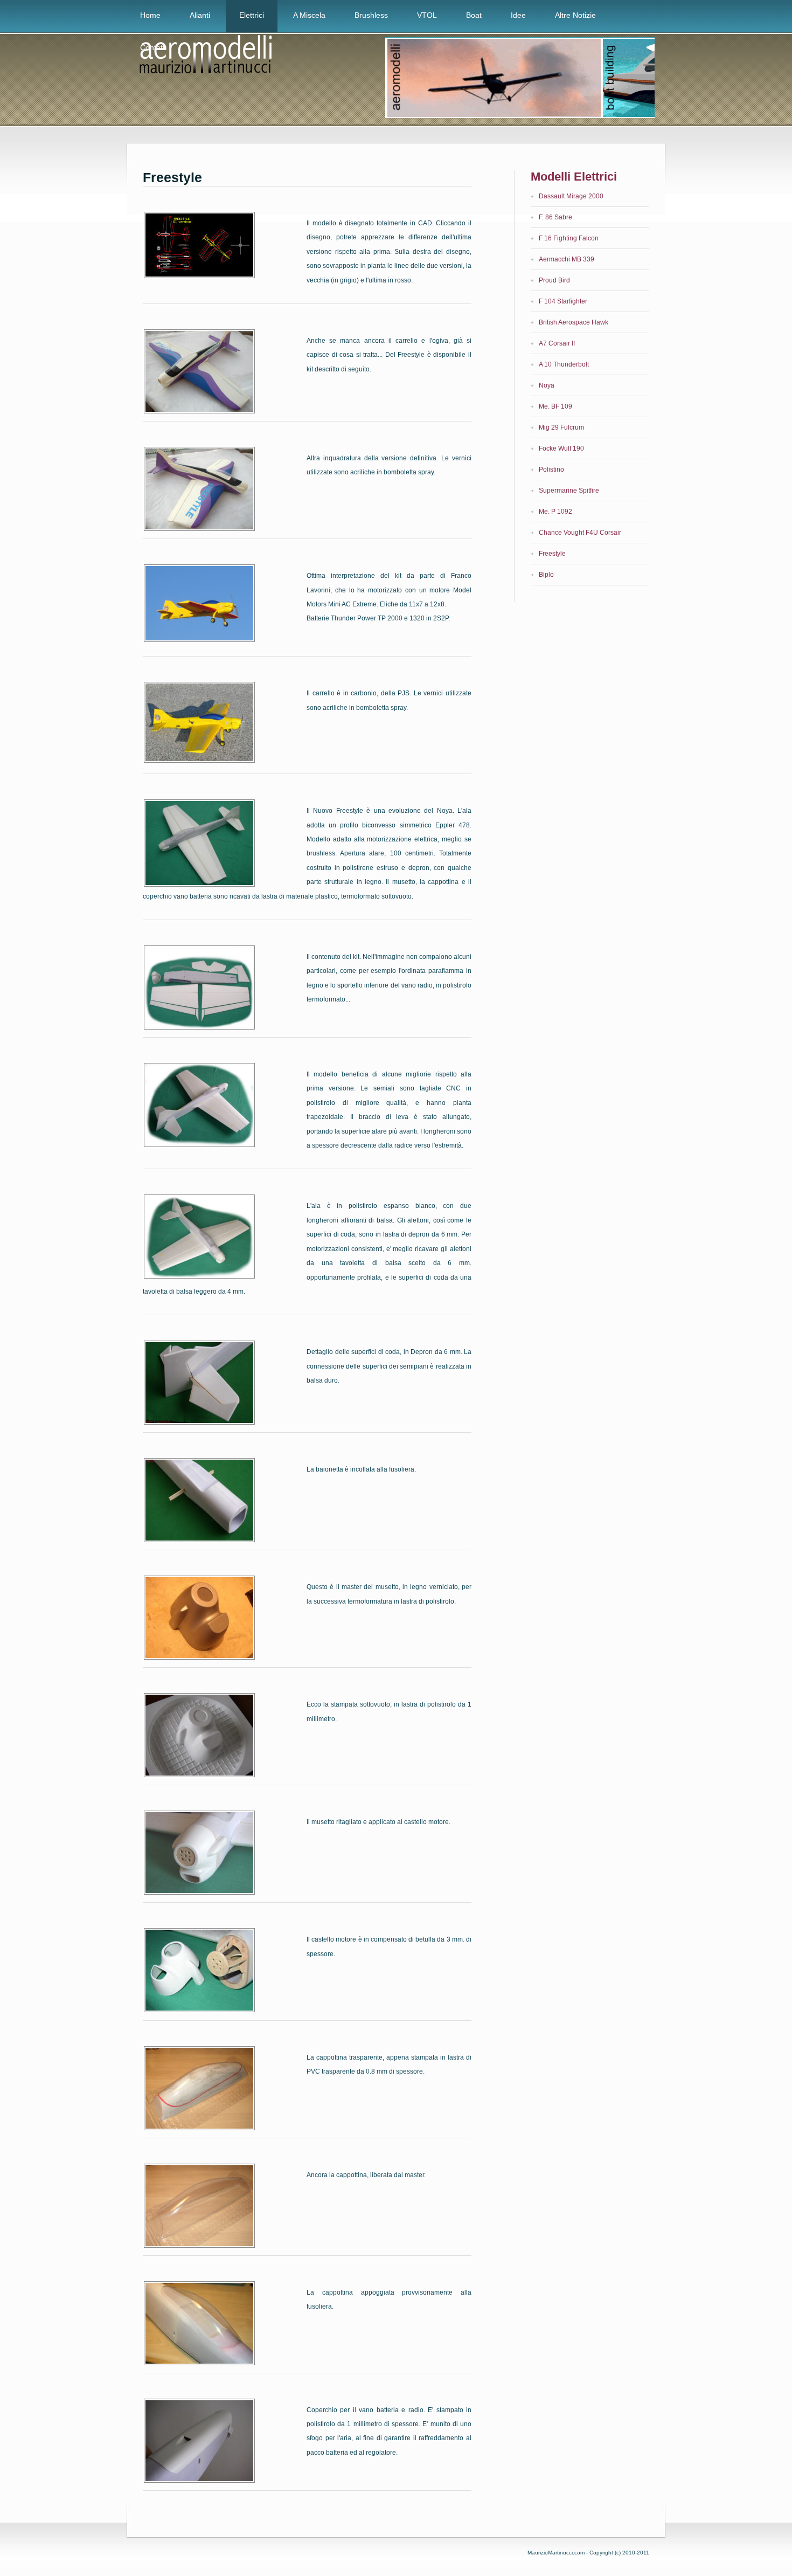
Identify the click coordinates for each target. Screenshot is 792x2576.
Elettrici (252, 15)
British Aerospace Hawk (574, 322)
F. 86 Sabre (555, 217)
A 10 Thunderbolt (564, 364)
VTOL (427, 15)
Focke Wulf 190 (561, 448)
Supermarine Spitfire (569, 491)
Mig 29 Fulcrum (561, 427)
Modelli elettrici (574, 177)
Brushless (371, 15)
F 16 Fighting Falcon (569, 238)
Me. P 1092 (555, 512)
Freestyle (172, 177)
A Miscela (309, 15)
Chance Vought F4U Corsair (580, 533)
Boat (474, 15)
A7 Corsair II (557, 343)
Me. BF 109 (555, 406)
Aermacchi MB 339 (567, 259)
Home (150, 15)
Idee (518, 15)
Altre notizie (575, 15)
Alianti (200, 15)
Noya (547, 385)
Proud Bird (554, 280)
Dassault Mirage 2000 (571, 196)
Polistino (551, 469)
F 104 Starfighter (563, 301)
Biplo (546, 575)
